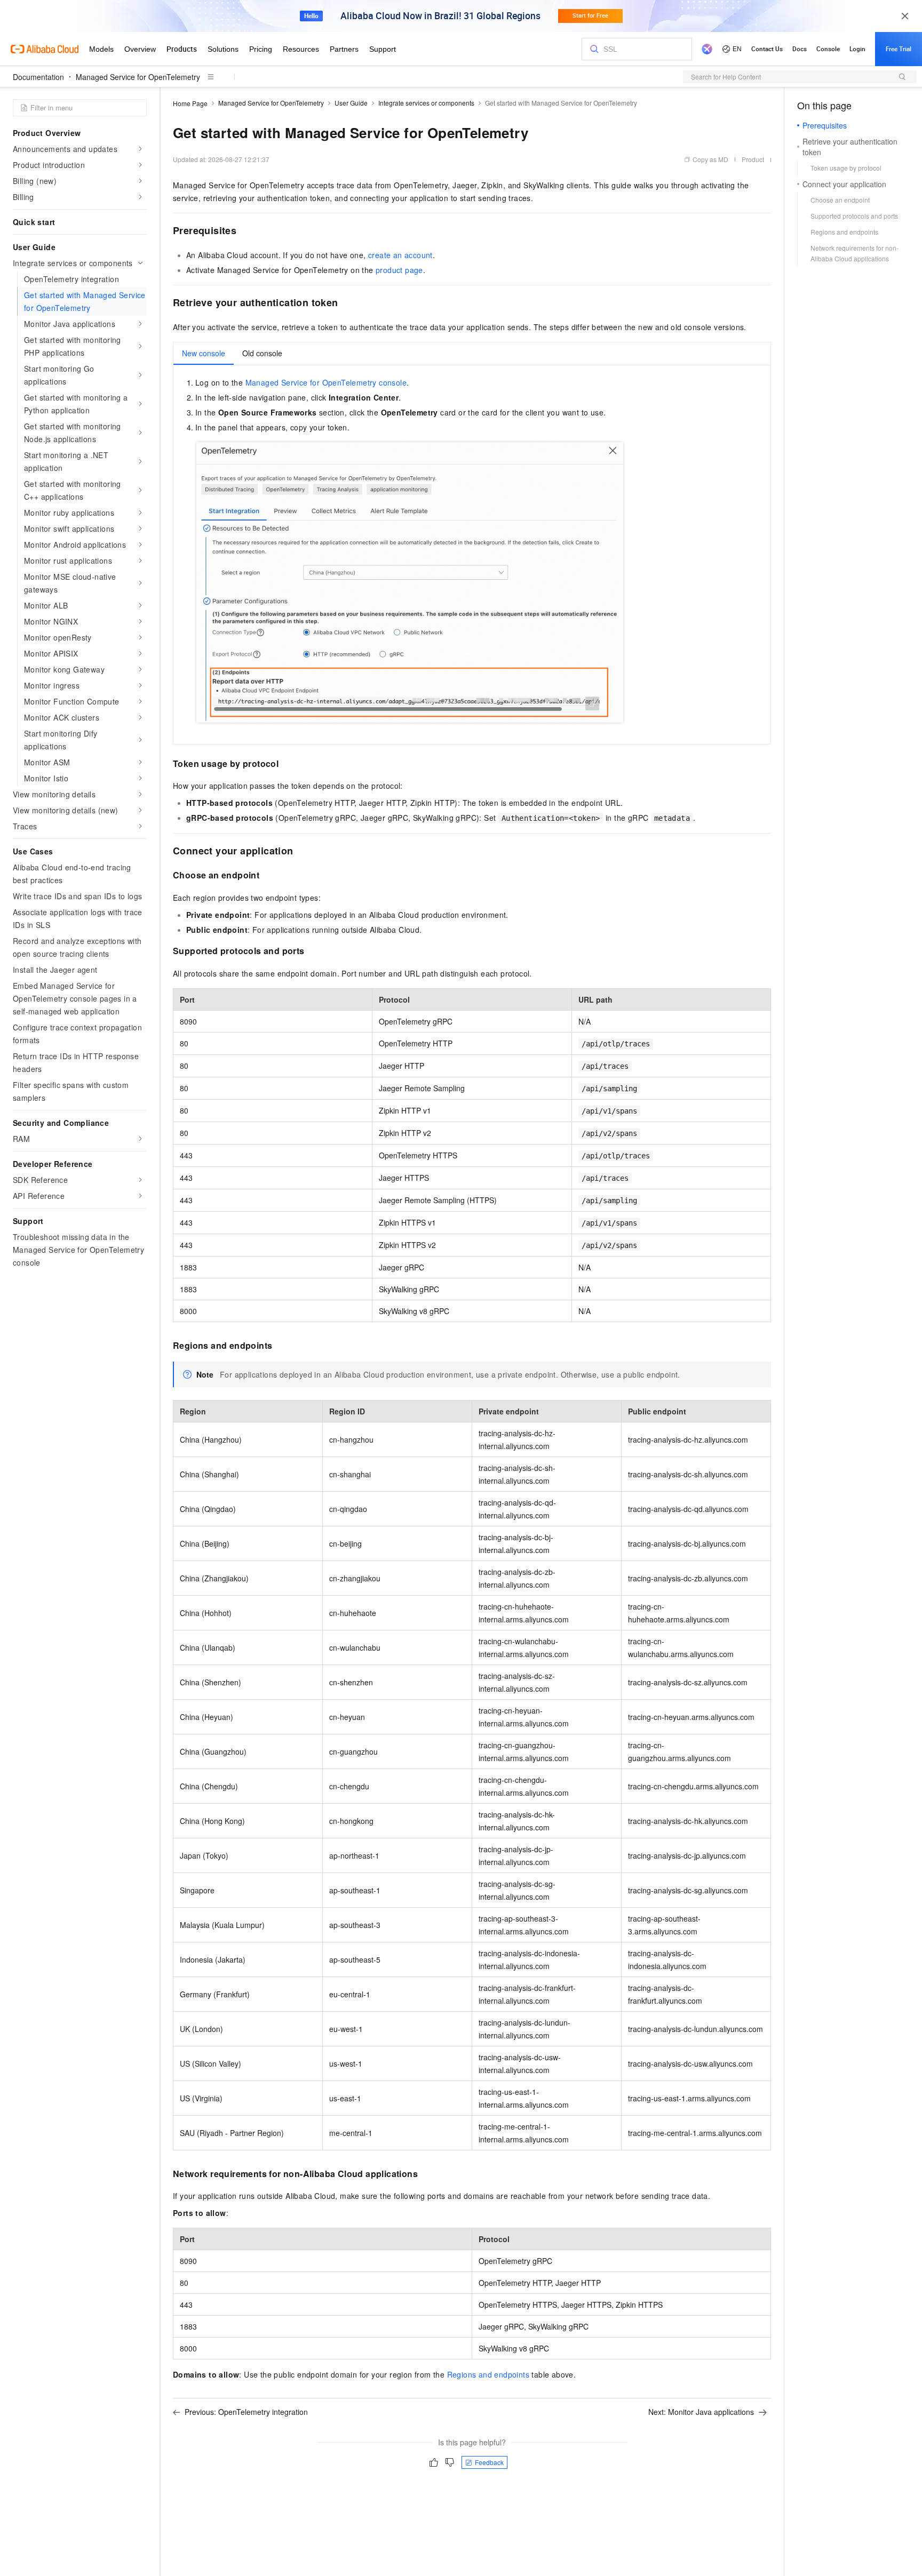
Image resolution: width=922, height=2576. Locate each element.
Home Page (190, 103)
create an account (400, 255)
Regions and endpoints (488, 2374)
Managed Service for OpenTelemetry (138, 77)
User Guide (351, 103)
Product (753, 159)
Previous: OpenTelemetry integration (246, 2412)
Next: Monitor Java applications (701, 2412)
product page (399, 270)
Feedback (489, 2462)
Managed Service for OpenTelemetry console (326, 382)
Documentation (38, 77)
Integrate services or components (426, 103)
